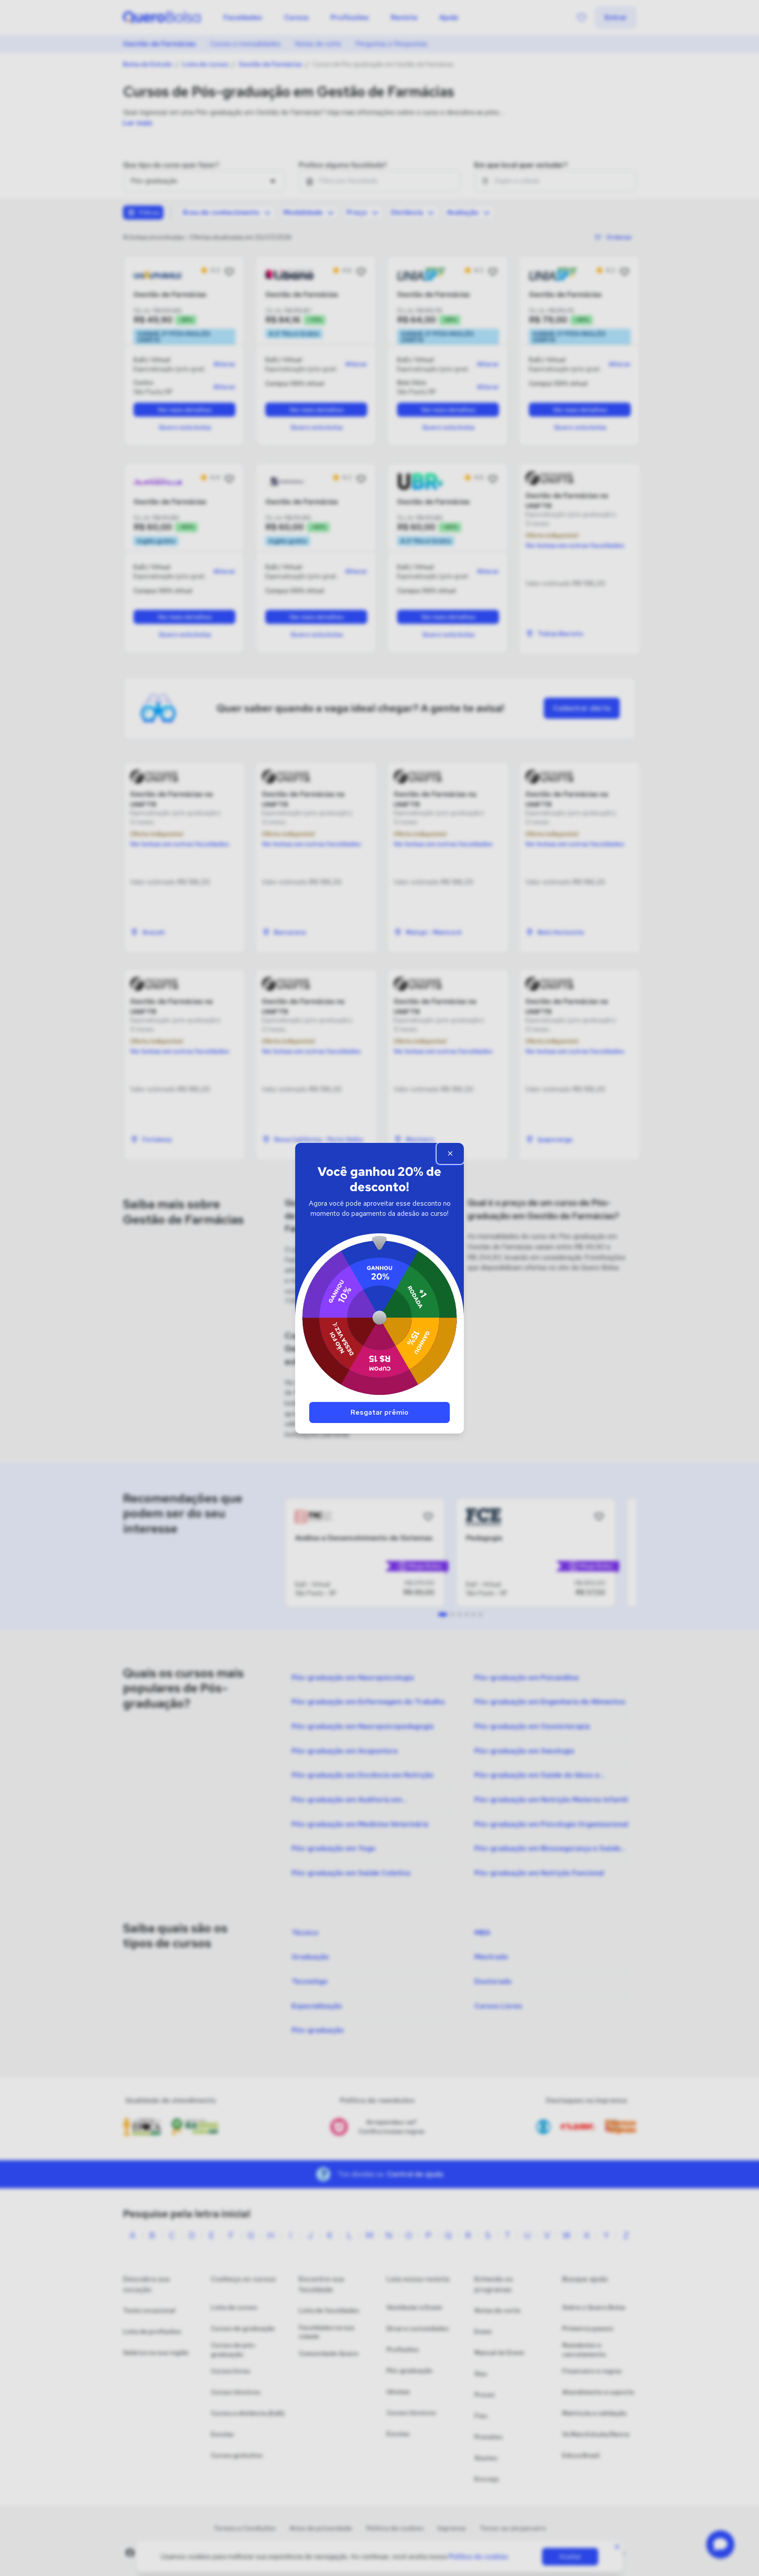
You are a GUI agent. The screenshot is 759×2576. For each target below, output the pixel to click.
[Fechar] (450, 1153)
